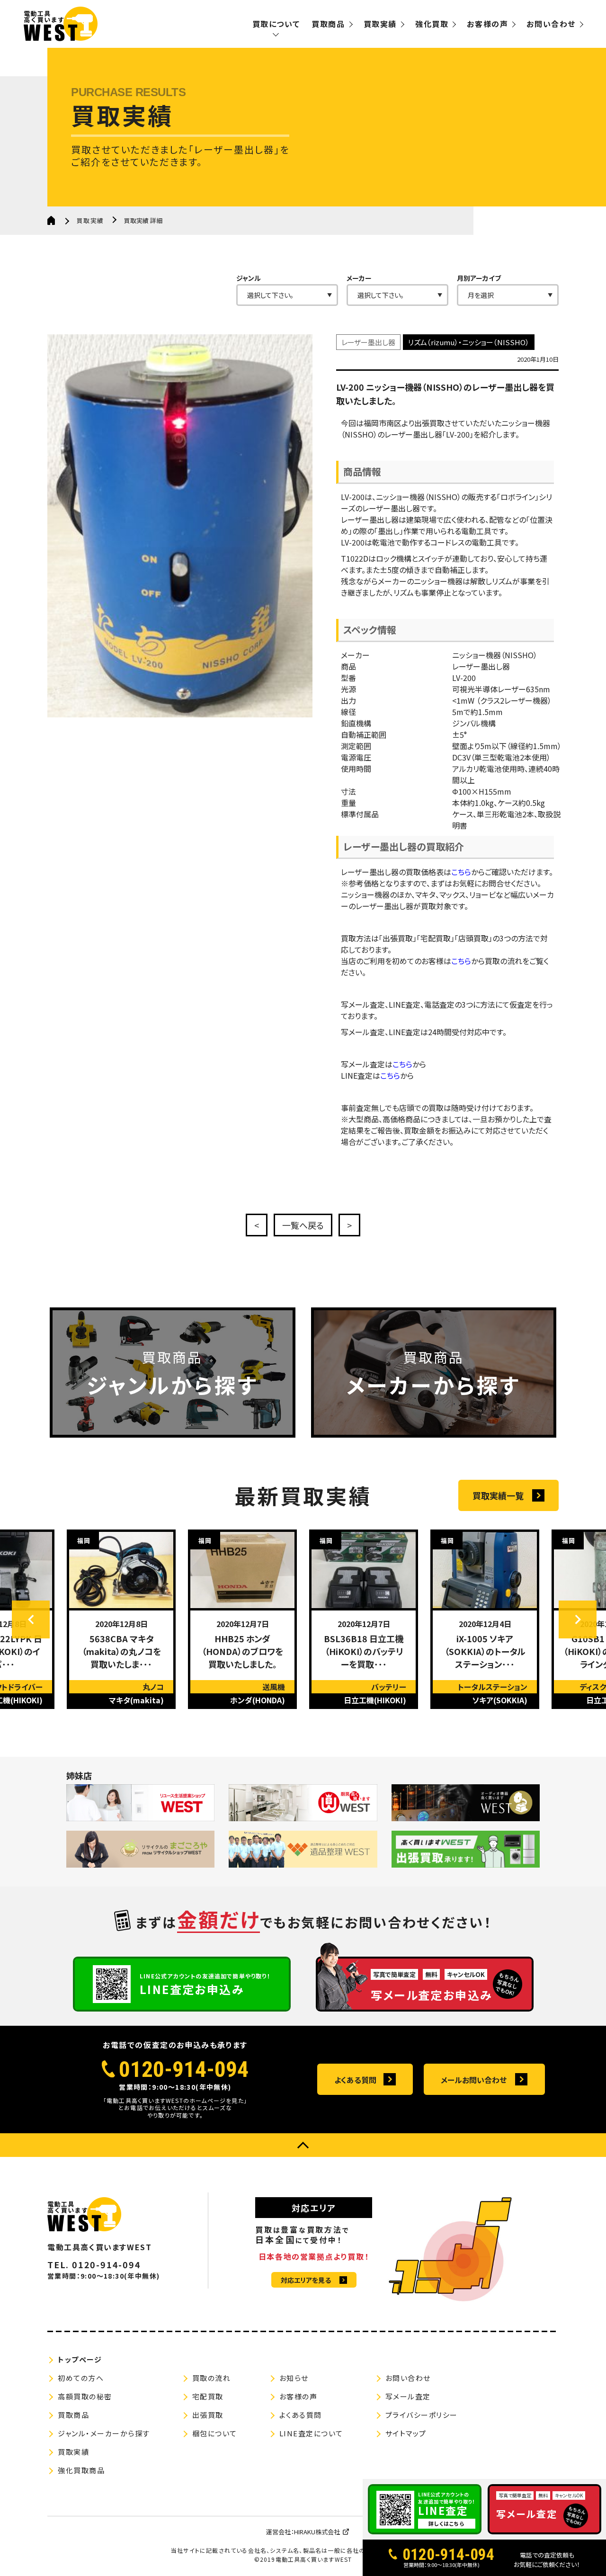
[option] (121, 1619)
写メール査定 (408, 2396)
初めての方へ (81, 2378)
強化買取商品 (81, 2470)
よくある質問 (355, 2080)
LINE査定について (311, 2433)
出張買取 (208, 2415)
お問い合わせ (551, 24)
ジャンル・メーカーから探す (104, 2433)
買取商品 (328, 24)
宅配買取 (208, 2396)
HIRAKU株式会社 (317, 2532)
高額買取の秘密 (85, 2396)
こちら (461, 872)
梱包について (215, 2433)
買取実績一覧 (498, 1495)
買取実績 (380, 24)
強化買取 (432, 24)
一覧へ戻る (303, 1225)
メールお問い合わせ (474, 2080)
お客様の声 (487, 24)
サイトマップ (406, 2433)
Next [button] (578, 1619)
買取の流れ (212, 2378)
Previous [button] (31, 1619)
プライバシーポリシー (422, 2415)
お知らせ (294, 2378)
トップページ (80, 2359)
